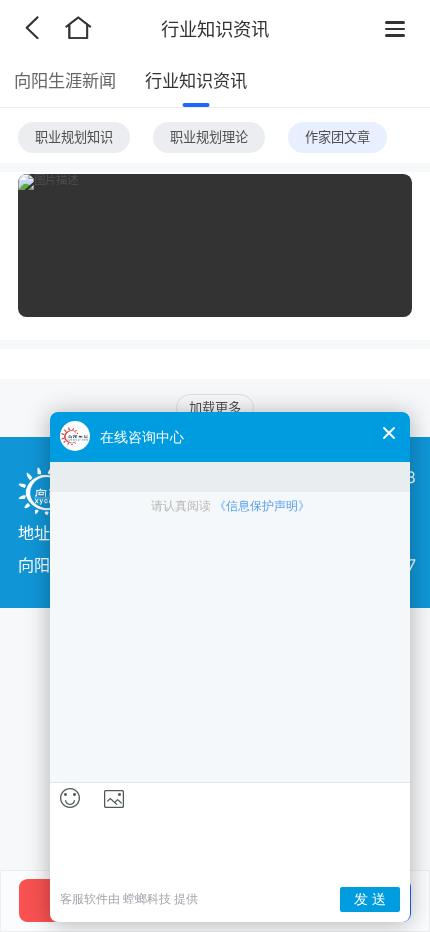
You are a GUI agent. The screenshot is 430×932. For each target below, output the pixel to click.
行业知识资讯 (196, 80)
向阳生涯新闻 (65, 80)
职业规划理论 (209, 137)
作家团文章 (337, 137)
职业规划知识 (74, 137)
